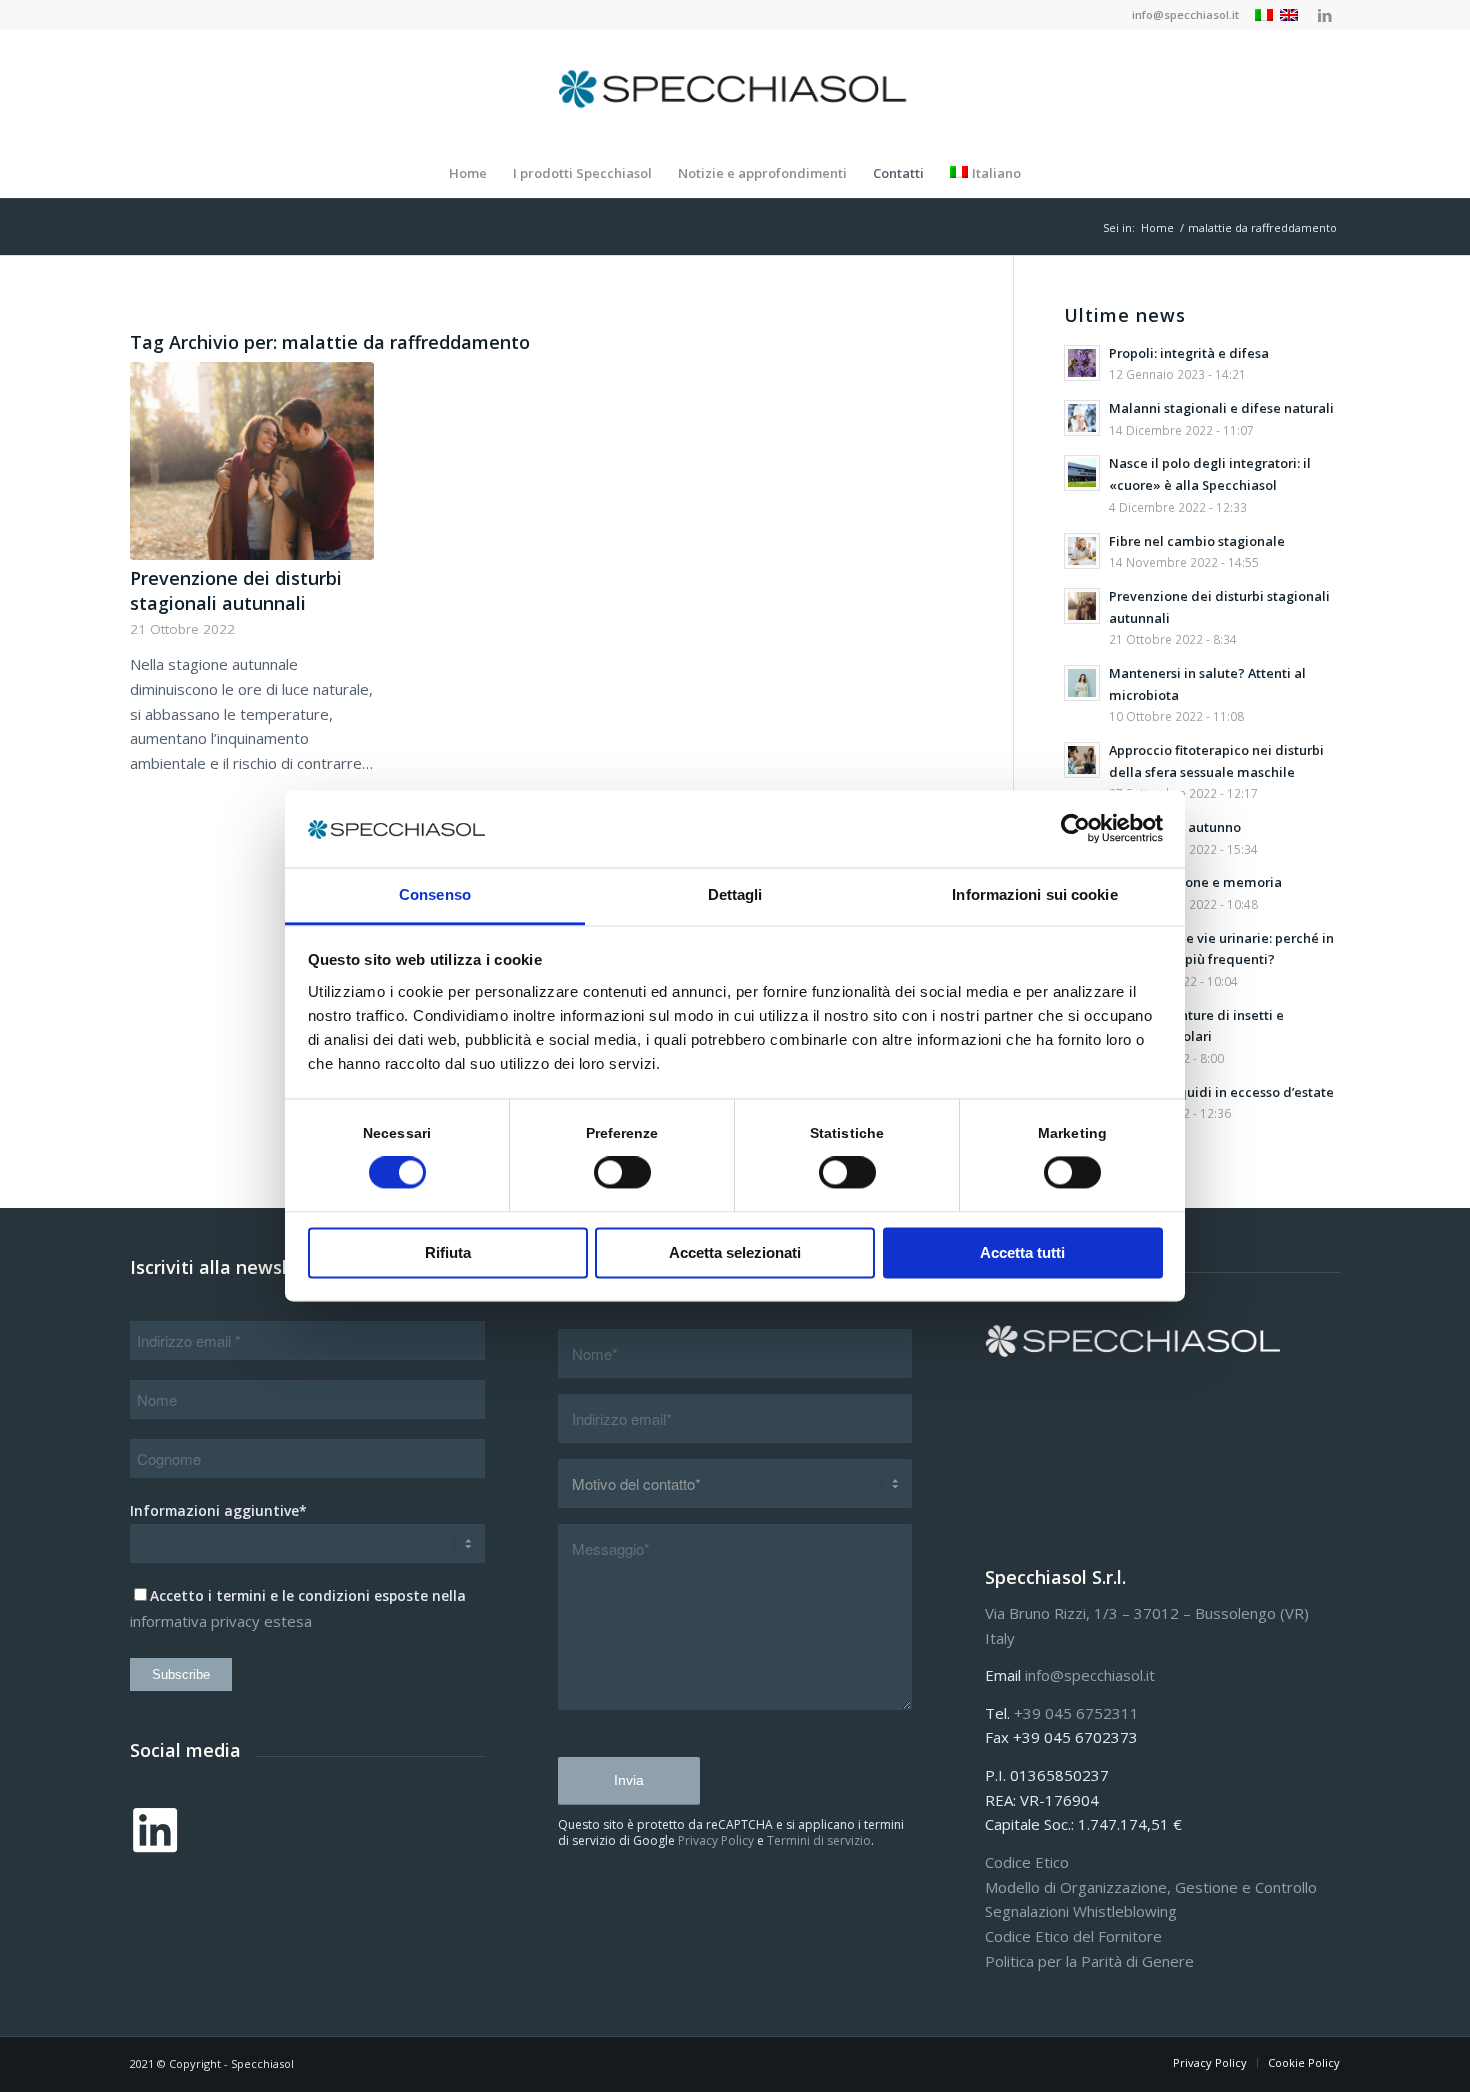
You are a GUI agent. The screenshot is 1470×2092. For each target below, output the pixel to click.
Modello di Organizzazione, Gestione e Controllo (1151, 1887)
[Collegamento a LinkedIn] (1325, 15)
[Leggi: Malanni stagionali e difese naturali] (1082, 418)
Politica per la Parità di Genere (1089, 1961)
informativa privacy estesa (221, 1621)
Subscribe (181, 1674)
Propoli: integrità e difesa (1189, 353)
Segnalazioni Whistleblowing (1081, 1911)
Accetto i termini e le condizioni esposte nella (308, 1595)
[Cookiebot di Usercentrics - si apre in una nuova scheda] (1075, 829)
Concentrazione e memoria (1195, 882)
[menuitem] (1180, 15)
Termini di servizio (819, 1840)
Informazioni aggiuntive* (218, 1510)
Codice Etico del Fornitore (1073, 1936)
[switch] (622, 1173)
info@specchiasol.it (1185, 14)
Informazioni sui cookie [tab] (1034, 894)
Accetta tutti (1022, 1252)
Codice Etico (1027, 1862)
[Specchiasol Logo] (735, 89)
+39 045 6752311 (1076, 1713)
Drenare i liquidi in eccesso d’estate (1221, 1092)
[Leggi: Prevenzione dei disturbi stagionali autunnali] (1082, 606)
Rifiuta (448, 1252)
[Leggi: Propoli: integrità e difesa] (1082, 363)
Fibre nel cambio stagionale (1197, 541)
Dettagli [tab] (735, 894)
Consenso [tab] (435, 894)
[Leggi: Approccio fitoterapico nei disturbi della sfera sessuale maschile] (1082, 760)
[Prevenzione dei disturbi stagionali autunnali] (252, 461)
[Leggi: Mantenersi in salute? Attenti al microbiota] (1082, 683)
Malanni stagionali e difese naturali (1221, 408)
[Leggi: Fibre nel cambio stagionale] (1082, 551)
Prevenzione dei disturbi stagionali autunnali (236, 590)
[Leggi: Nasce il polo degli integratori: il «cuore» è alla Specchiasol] (1082, 473)
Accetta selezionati (735, 1252)
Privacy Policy (716, 1840)
